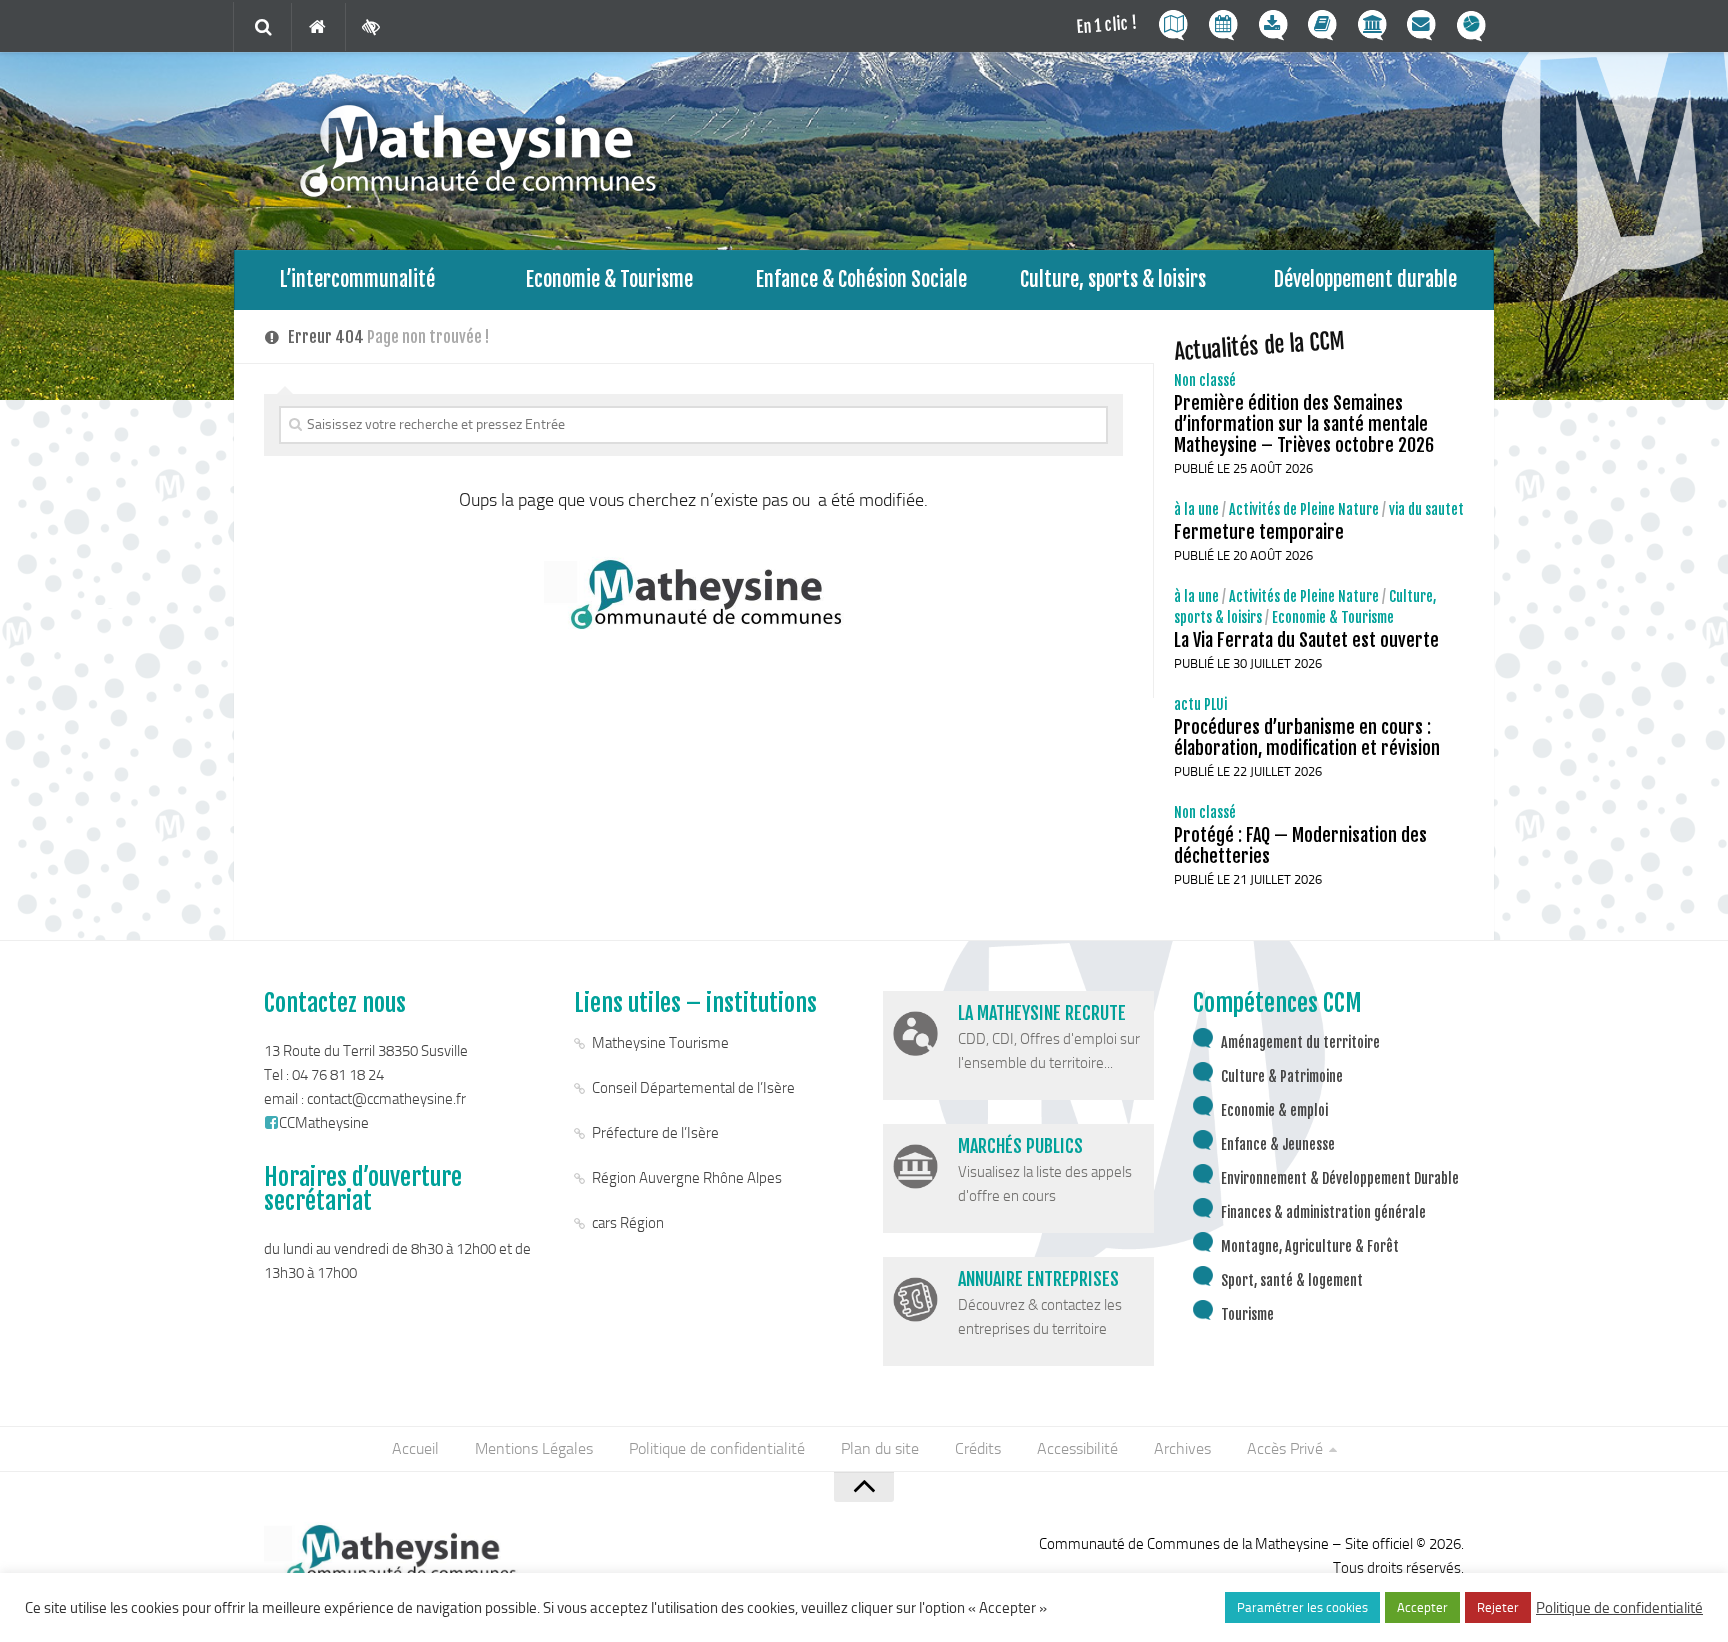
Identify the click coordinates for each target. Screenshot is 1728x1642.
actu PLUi (1200, 704)
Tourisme (1247, 1314)
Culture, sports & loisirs (1113, 279)
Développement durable (1365, 279)
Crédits (978, 1448)
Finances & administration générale (1323, 1212)
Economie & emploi (1274, 1110)
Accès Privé (1285, 1448)
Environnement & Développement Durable (1340, 1178)
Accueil (415, 1448)
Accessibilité (1077, 1448)
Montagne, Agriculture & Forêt (1310, 1246)
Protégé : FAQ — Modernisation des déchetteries (1300, 845)
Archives (1182, 1448)
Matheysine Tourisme (660, 1043)
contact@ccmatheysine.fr (386, 1099)
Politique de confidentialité (717, 1448)
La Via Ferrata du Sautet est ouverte (1306, 640)
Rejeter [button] (1498, 1607)
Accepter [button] (1422, 1607)
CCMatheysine (324, 1123)
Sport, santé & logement (1292, 1280)
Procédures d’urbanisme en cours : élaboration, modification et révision (1307, 737)
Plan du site (880, 1448)
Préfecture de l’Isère (655, 1133)
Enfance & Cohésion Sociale (861, 279)
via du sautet (1426, 509)
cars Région (628, 1223)
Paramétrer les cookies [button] (1302, 1607)
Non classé (1205, 380)
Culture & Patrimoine (1282, 1076)
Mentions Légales (534, 1448)
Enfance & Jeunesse (1278, 1144)
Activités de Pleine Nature (1304, 509)
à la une (1196, 509)
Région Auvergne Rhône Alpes (687, 1178)
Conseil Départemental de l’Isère (693, 1088)
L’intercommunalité (357, 279)
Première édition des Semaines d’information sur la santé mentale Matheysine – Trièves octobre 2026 (1304, 424)
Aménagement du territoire (1300, 1042)
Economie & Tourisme (609, 279)
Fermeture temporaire (1259, 532)
